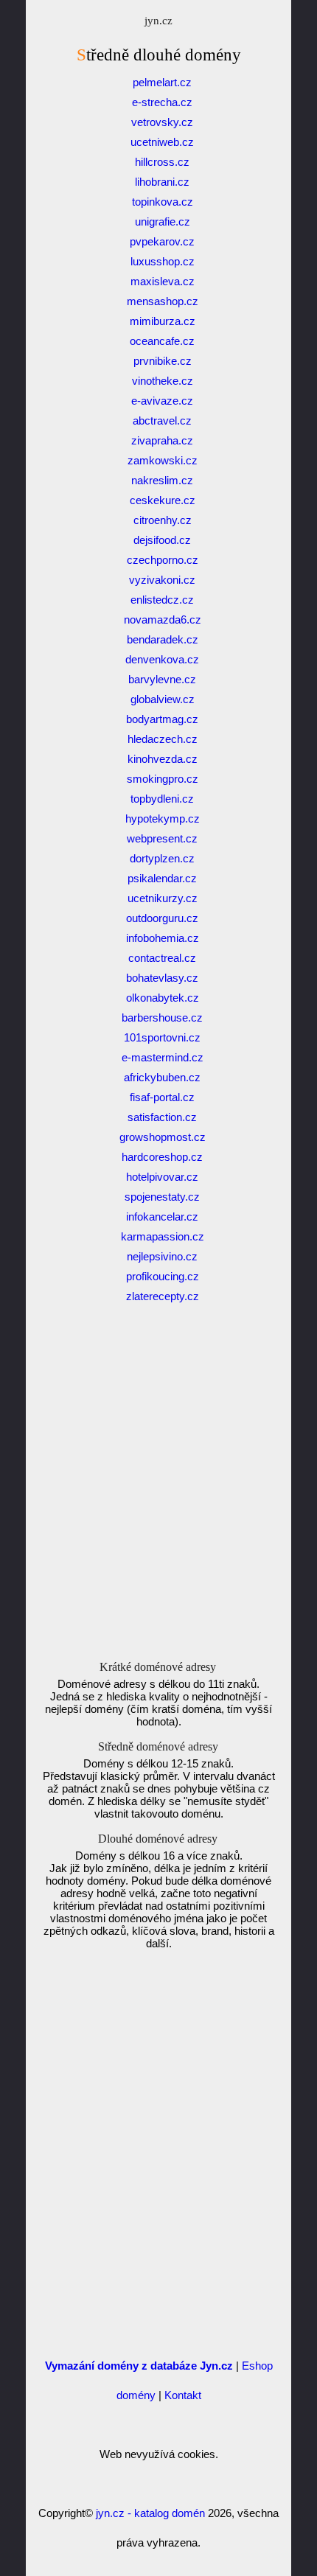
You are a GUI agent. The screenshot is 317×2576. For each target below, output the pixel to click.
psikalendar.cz (162, 878)
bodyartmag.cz (162, 719)
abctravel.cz (162, 420)
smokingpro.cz (163, 779)
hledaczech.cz (163, 739)
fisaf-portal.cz (162, 1097)
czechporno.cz (163, 560)
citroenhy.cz (163, 520)
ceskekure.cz (163, 500)
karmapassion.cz (163, 1236)
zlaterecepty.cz (163, 1296)
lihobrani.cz (162, 182)
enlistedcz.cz (162, 600)
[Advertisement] (158, 1497)
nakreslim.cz (162, 480)
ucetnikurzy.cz (163, 898)
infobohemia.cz (163, 938)
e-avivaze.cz (162, 401)
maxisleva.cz (163, 281)
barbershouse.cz (162, 1018)
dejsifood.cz (162, 540)
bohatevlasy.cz (162, 978)
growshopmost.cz (163, 1137)
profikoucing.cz (163, 1276)
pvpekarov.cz (162, 241)
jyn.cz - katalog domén (150, 2513)
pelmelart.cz (162, 82)
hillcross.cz (162, 162)
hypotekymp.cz (163, 818)
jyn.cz (158, 21)
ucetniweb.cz (162, 142)
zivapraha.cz (162, 440)
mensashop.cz (163, 301)
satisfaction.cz (162, 1117)
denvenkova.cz (162, 659)
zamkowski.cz (163, 460)
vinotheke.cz (163, 381)
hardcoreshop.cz (162, 1157)
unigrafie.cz (163, 221)
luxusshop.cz (163, 261)
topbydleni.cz (162, 799)
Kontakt (183, 2395)
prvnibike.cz (163, 361)
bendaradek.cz (163, 639)
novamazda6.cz (163, 619)
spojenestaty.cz (162, 1197)
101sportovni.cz (162, 1037)
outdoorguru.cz (162, 918)
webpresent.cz (162, 838)
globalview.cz (163, 699)
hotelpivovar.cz (162, 1177)
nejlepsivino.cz (162, 1256)
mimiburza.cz (163, 321)
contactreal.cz (162, 958)
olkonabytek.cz (163, 998)
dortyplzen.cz (162, 858)
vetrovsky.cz (162, 122)
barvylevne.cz (162, 679)
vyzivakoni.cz (162, 580)
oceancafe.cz (162, 341)
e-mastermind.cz (163, 1057)
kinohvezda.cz (163, 759)
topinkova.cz (163, 202)
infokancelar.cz (162, 1217)
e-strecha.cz (162, 102)
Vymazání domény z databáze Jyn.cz (139, 2366)
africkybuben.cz (162, 1077)
